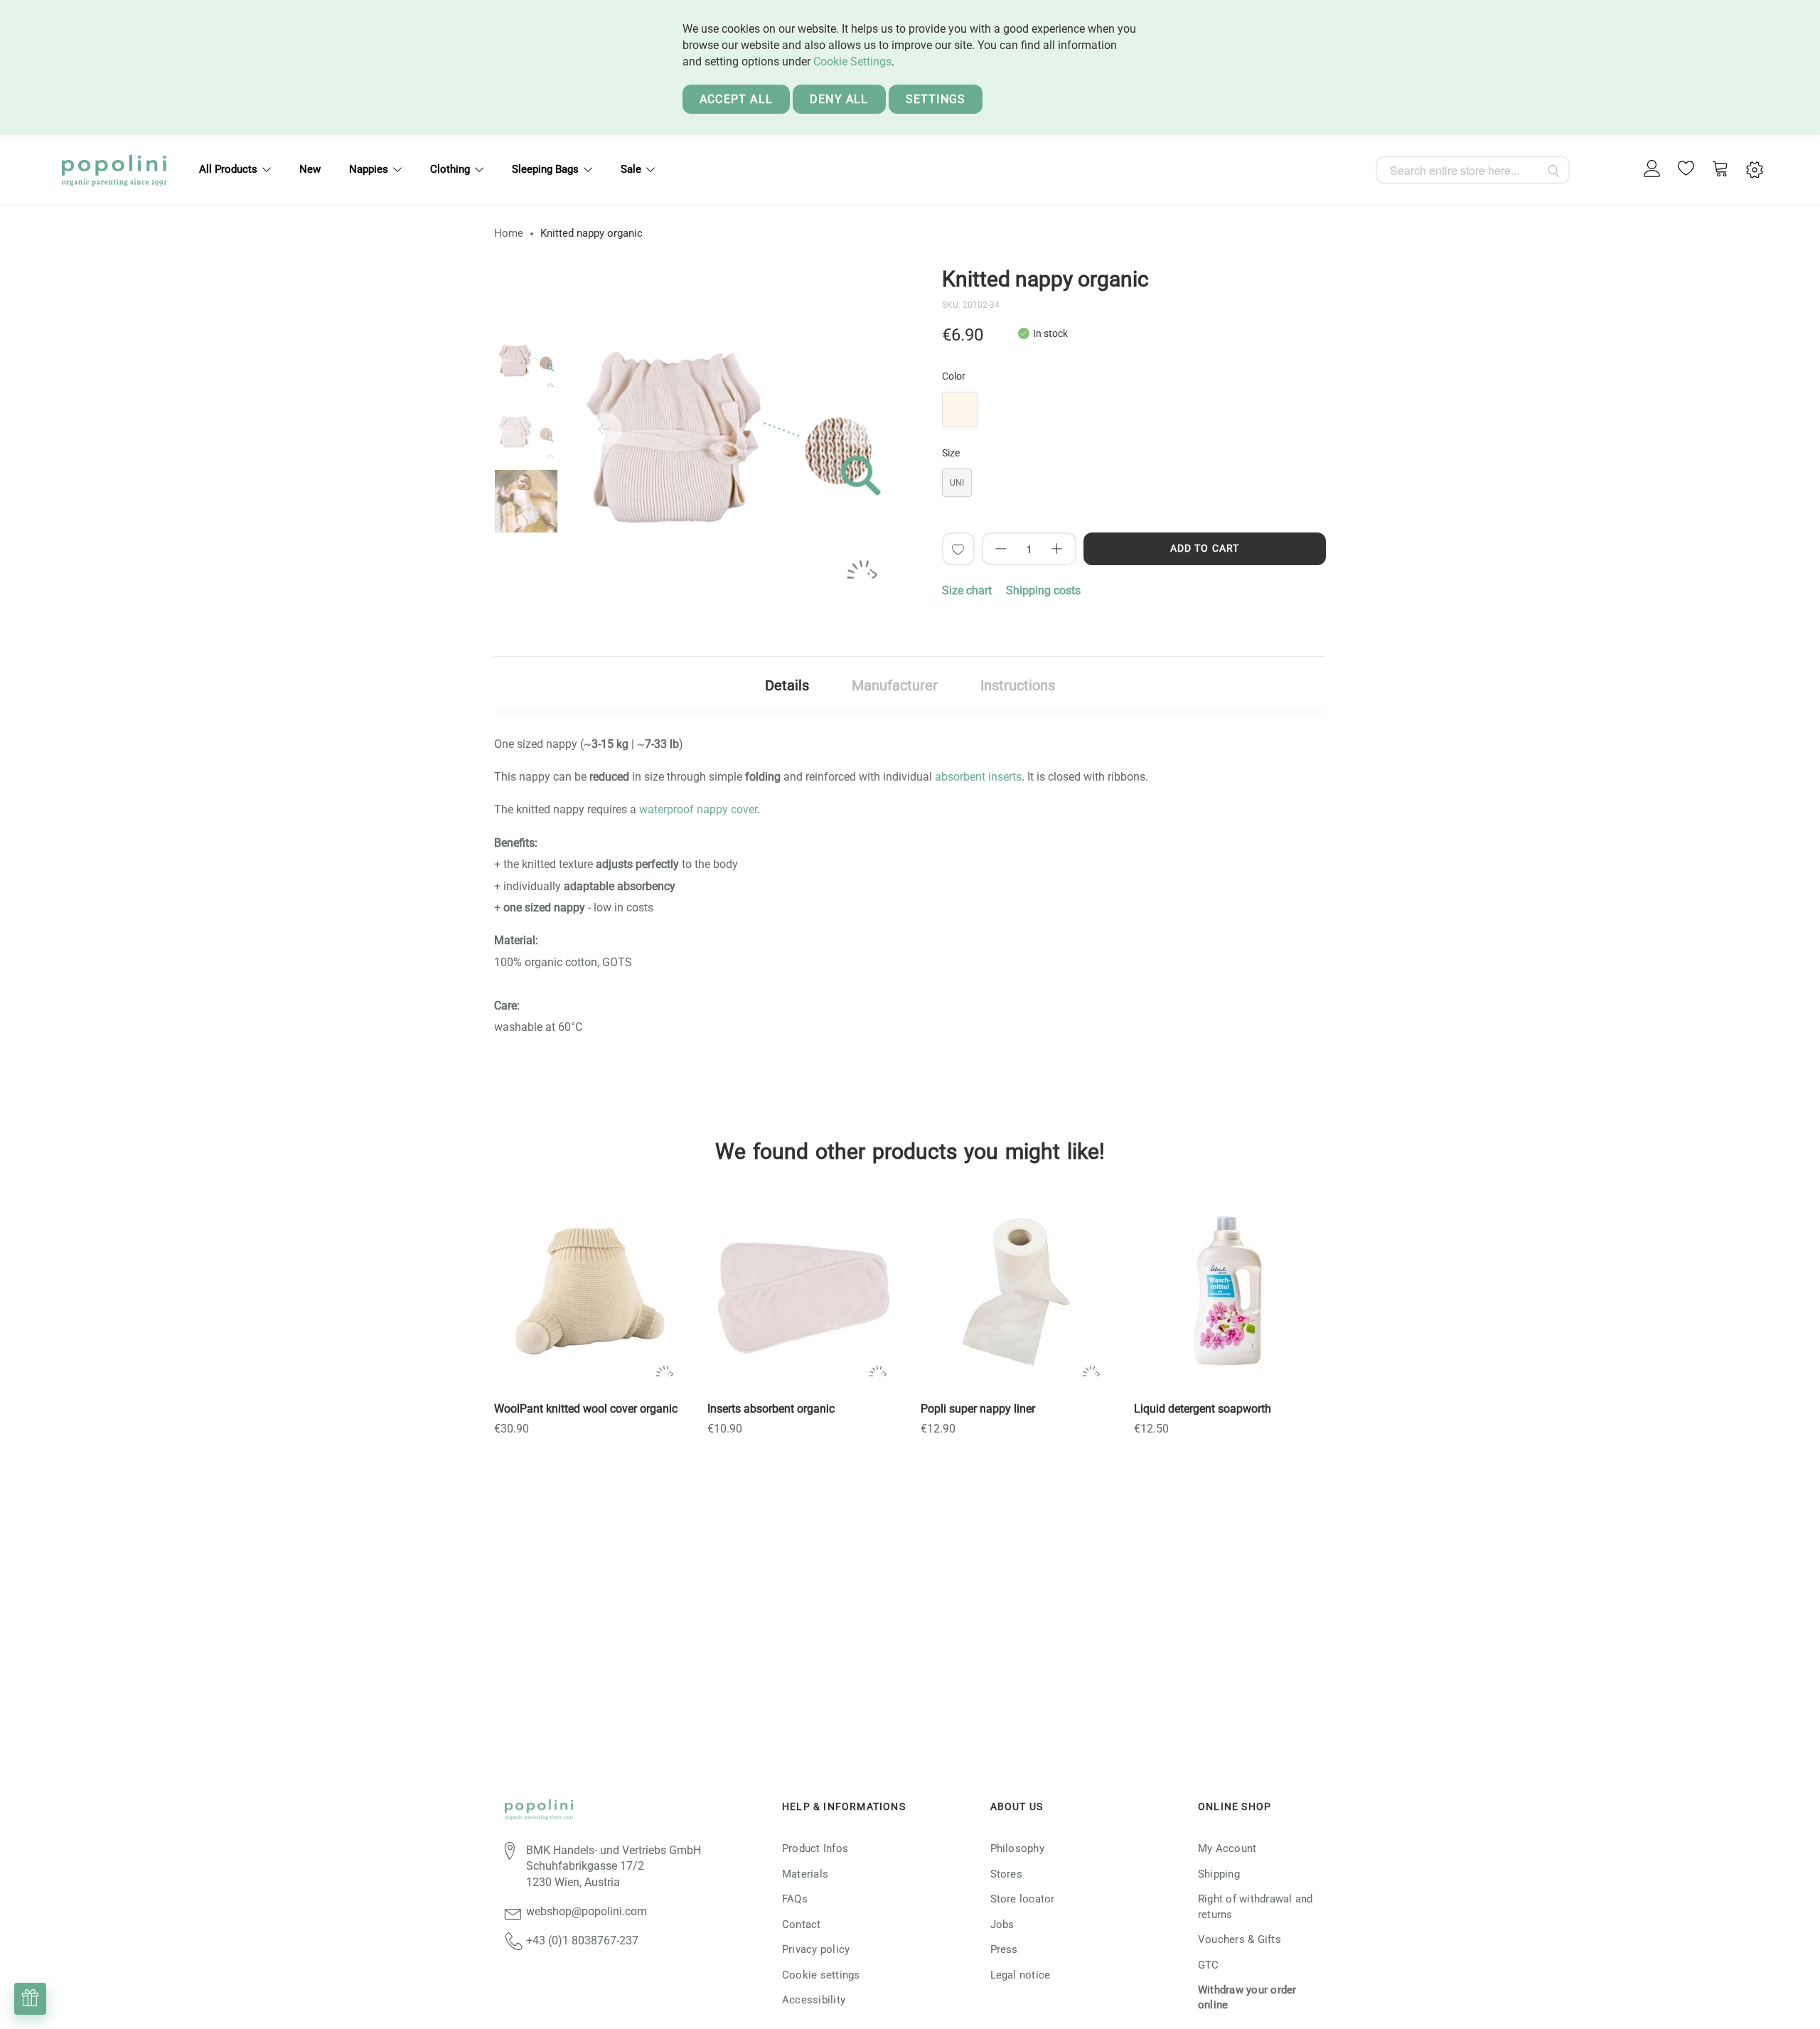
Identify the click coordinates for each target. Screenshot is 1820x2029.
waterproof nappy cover (698, 809)
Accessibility (814, 2000)
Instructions (1018, 685)
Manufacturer (895, 685)
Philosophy (1017, 1848)
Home (509, 233)
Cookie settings (821, 1975)
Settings (936, 99)
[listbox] (1134, 413)
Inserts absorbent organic (771, 1409)
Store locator (1023, 1899)
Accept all (736, 99)
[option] (526, 359)
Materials (805, 1874)
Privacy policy (816, 1949)
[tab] (787, 684)
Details (787, 685)
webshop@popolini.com (587, 1911)
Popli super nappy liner (978, 1409)
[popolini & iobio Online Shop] (114, 170)
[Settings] (1755, 170)
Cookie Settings (852, 61)
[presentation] (604, 430)
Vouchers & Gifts (1240, 1939)
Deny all (839, 99)
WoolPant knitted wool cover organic (586, 1409)
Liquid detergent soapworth (1203, 1409)
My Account (1227, 1848)
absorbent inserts (978, 777)
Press (1004, 1949)
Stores (1006, 1874)
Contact (802, 1924)
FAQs (795, 1899)
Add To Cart (1205, 548)
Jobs (1002, 1924)
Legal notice (1021, 1975)
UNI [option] (957, 483)
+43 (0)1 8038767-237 (582, 1940)
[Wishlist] (1686, 170)
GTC (1209, 1965)
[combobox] (1473, 170)
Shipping (1219, 1874)
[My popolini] (1652, 170)
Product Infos (815, 1848)
